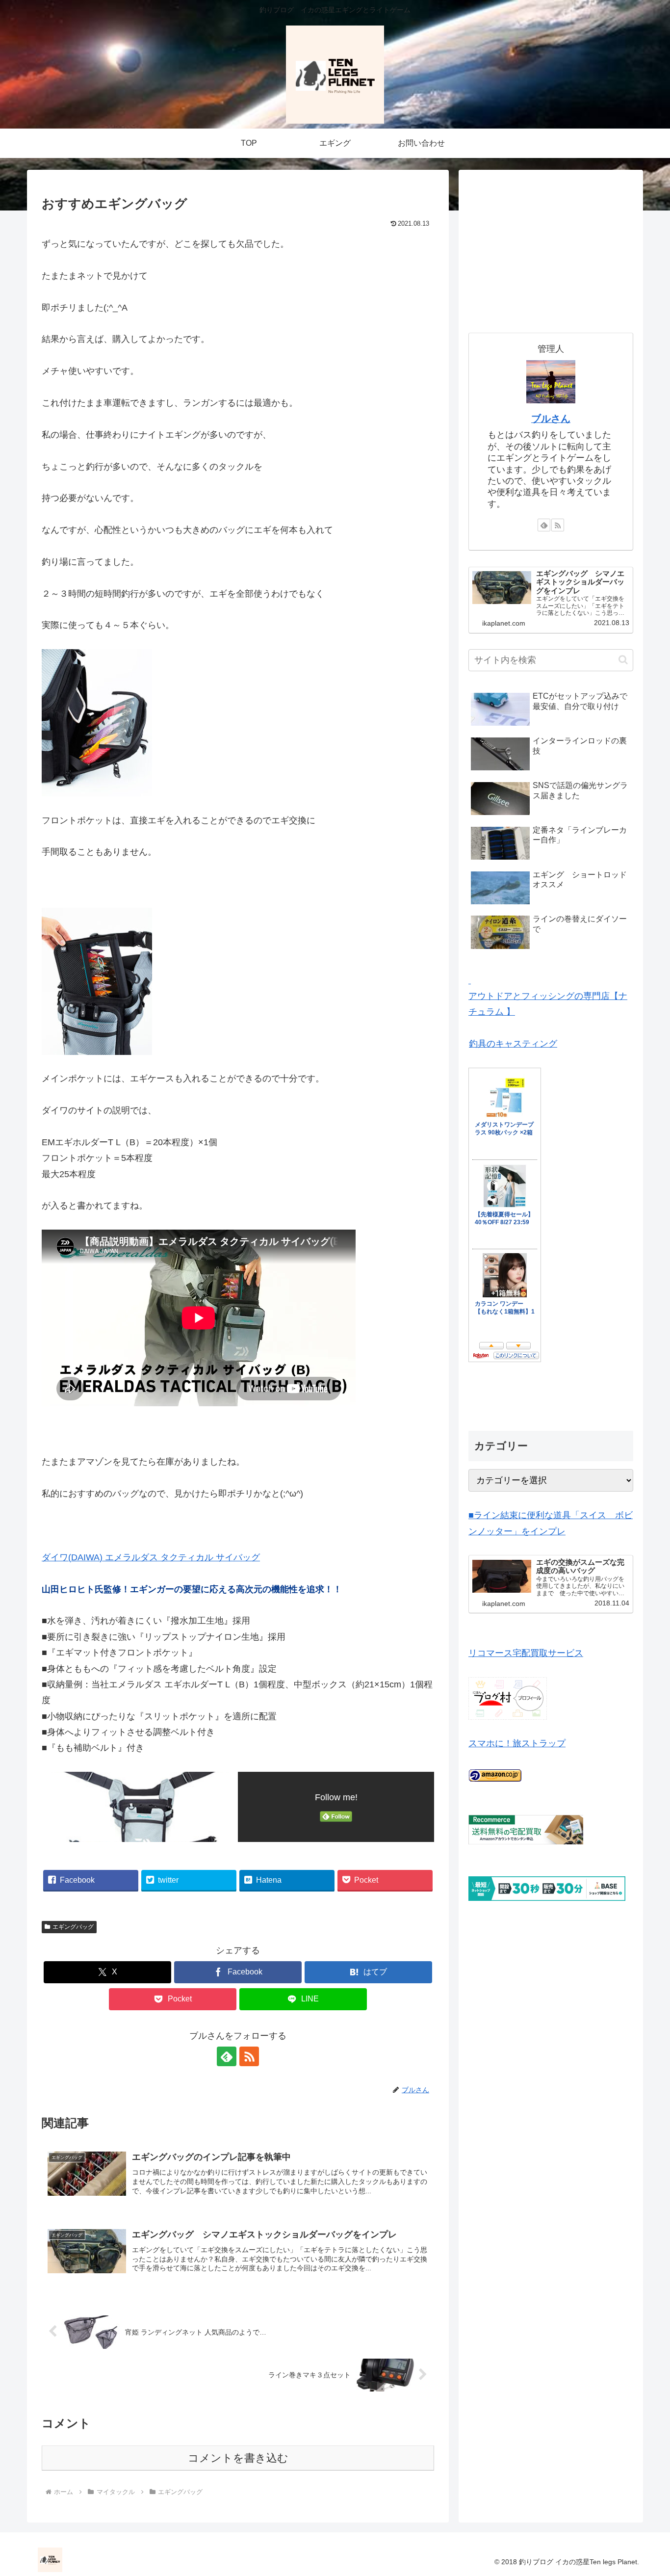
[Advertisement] (551, 248)
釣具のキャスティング (513, 1044)
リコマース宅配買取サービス (526, 1653)
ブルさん (551, 419)
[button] (623, 660)
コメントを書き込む (238, 2458)
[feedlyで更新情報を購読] (227, 2056)
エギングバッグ (73, 1927)
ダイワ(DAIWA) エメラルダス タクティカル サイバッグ (151, 1557)
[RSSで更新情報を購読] (249, 2056)
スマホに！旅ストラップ (517, 1743)
